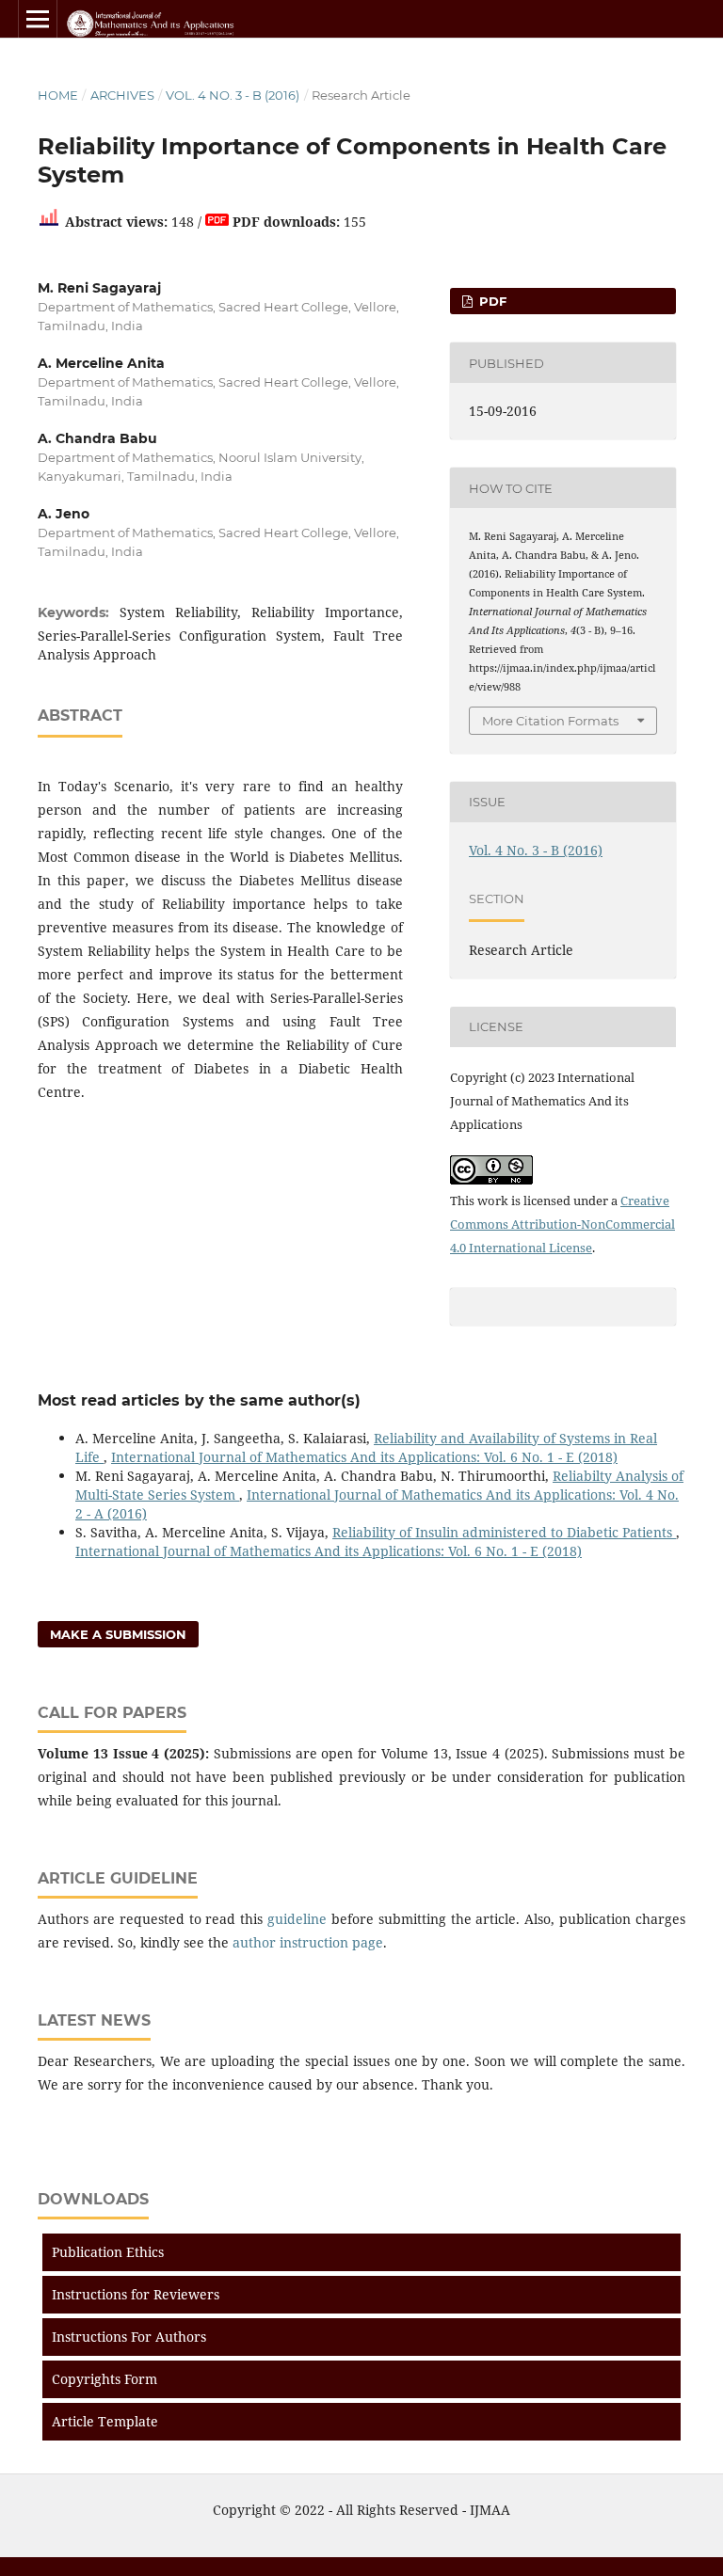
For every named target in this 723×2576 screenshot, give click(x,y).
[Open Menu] (38, 19)
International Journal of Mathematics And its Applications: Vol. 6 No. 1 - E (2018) (364, 1457)
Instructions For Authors (129, 2337)
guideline (297, 1919)
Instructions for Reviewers (136, 2294)
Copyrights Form (104, 2379)
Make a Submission (118, 1634)
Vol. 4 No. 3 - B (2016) (233, 95)
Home (58, 95)
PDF (491, 301)
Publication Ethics (108, 2252)
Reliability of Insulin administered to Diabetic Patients (504, 1532)
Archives (122, 95)
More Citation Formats (550, 721)
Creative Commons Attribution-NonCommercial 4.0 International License (562, 1224)
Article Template (105, 2421)
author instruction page (308, 1942)
